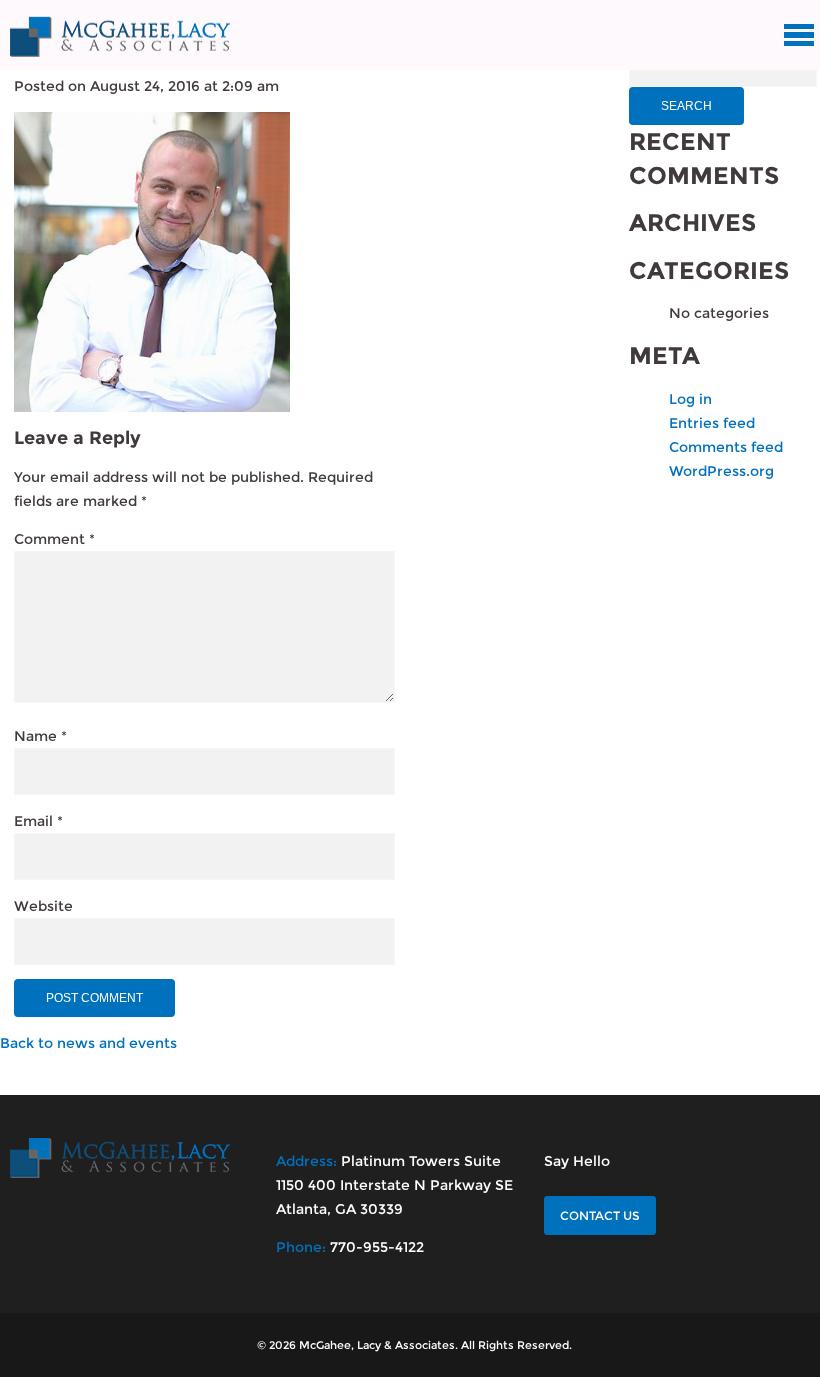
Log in (690, 399)
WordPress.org (721, 471)
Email (38, 821)
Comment (54, 539)
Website (43, 906)
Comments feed (726, 447)
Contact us (600, 1215)
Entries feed (712, 423)
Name (40, 736)
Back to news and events (88, 1043)
